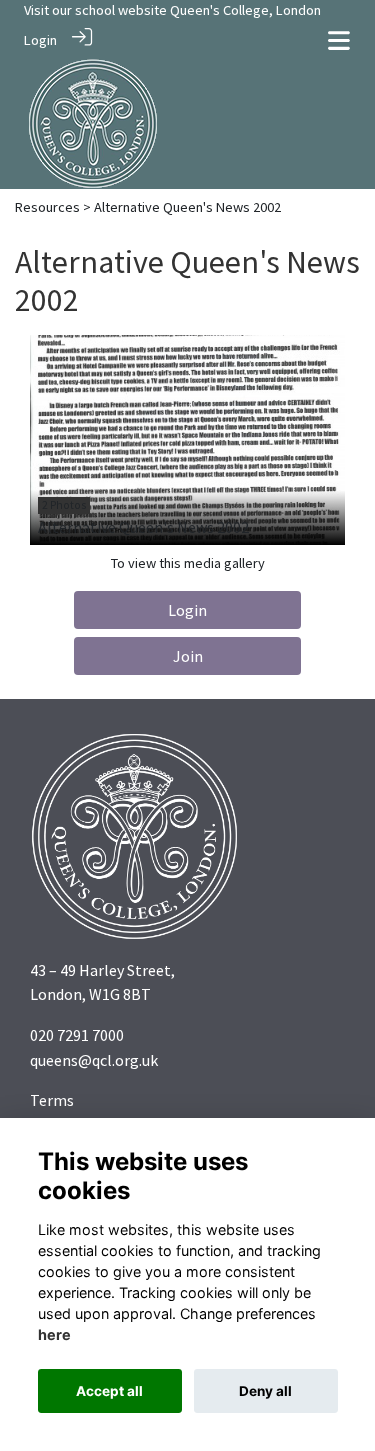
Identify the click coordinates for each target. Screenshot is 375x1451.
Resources (47, 207)
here (54, 1334)
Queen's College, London (245, 10)
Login (40, 40)
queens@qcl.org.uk (94, 1060)
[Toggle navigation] (339, 40)
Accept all (109, 1391)
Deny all (265, 1391)
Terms (52, 1100)
